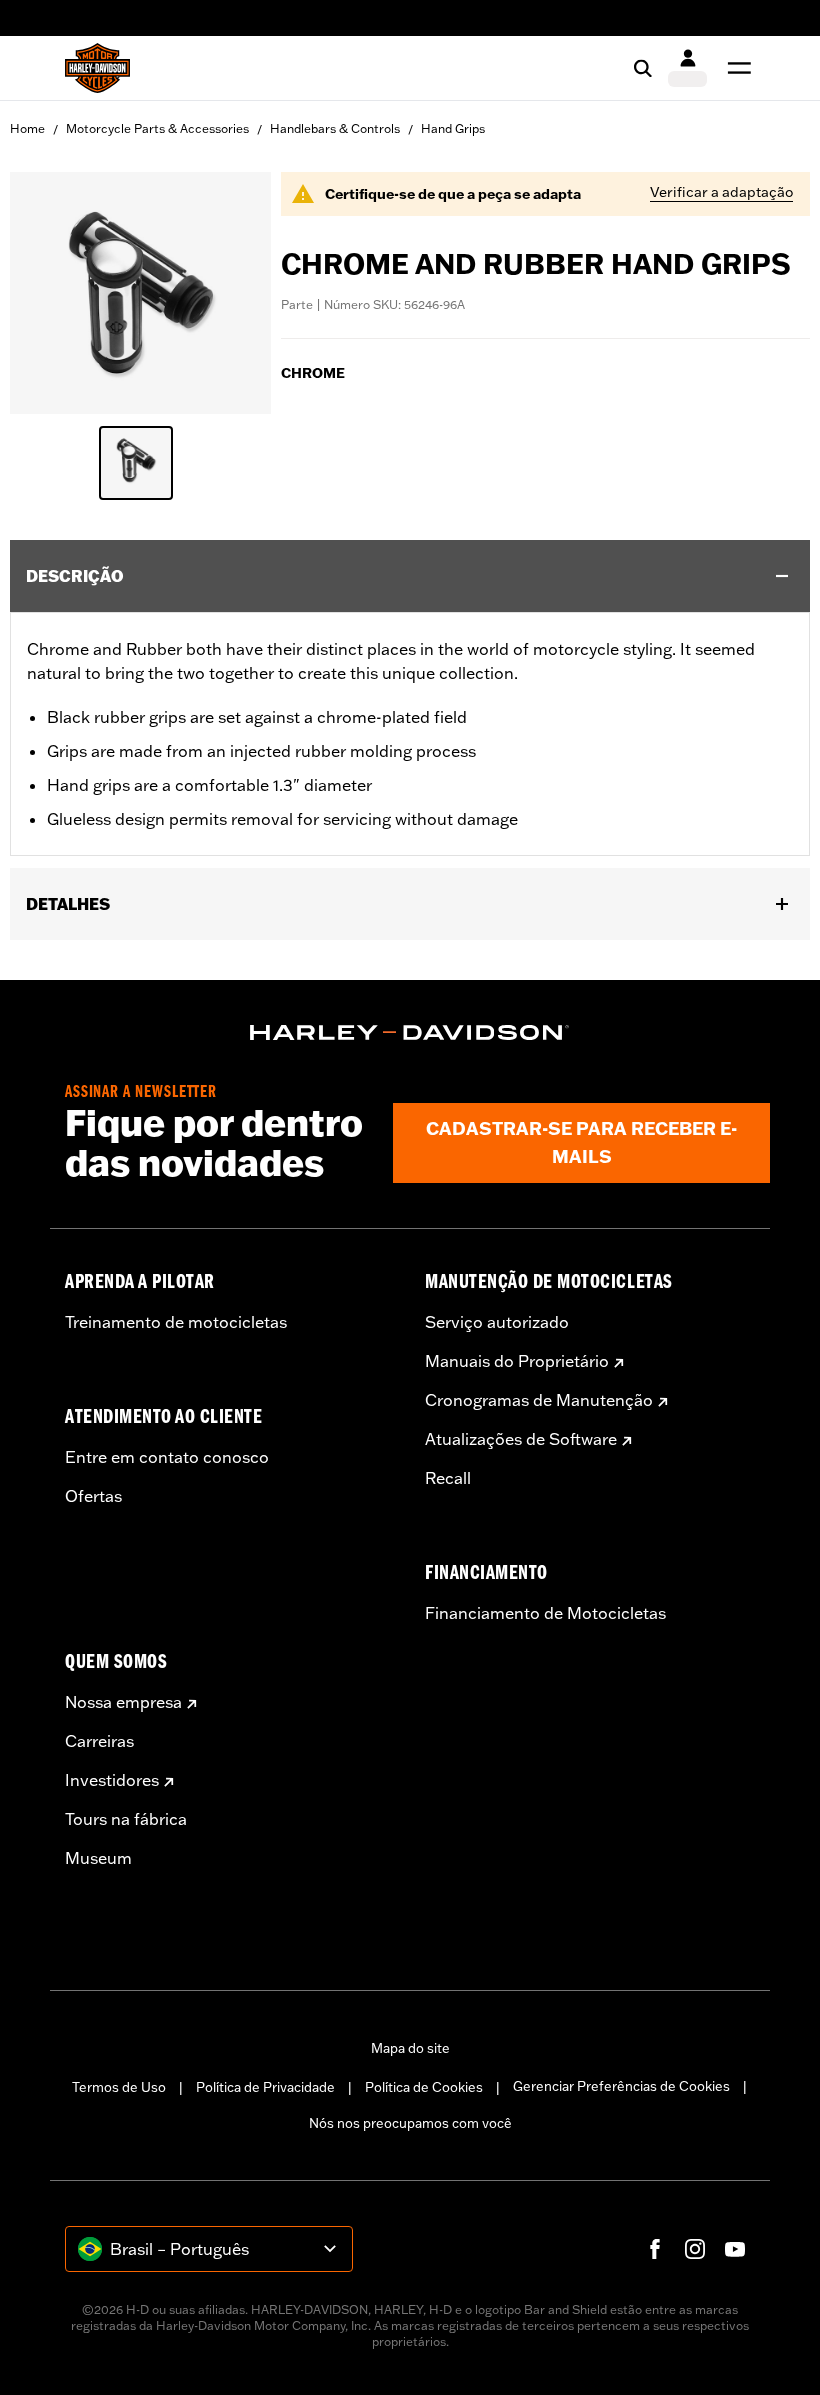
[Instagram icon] (695, 2249)
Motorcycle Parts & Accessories (157, 128)
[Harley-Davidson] (410, 1033)
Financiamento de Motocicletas (545, 1613)
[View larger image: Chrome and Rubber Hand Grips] (140, 290)
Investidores (112, 1780)
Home (27, 128)
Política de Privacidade (265, 2087)
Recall (448, 1478)
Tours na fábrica (126, 1819)
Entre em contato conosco (167, 1457)
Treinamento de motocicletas (176, 1322)
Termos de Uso (119, 2087)
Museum (98, 1858)
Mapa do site (410, 2048)
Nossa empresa (123, 1702)
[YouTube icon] (735, 2249)
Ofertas (93, 1496)
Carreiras (99, 1741)
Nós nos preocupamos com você (410, 2123)
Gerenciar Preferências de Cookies (621, 2086)
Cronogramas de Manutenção (539, 1400)
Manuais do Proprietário (517, 1361)
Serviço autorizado (497, 1322)
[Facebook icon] (655, 2249)
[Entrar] (687, 68)
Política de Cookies (424, 2087)
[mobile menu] (735, 68)
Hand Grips (453, 128)
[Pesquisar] (643, 68)
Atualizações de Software (521, 1439)
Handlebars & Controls (335, 128)
